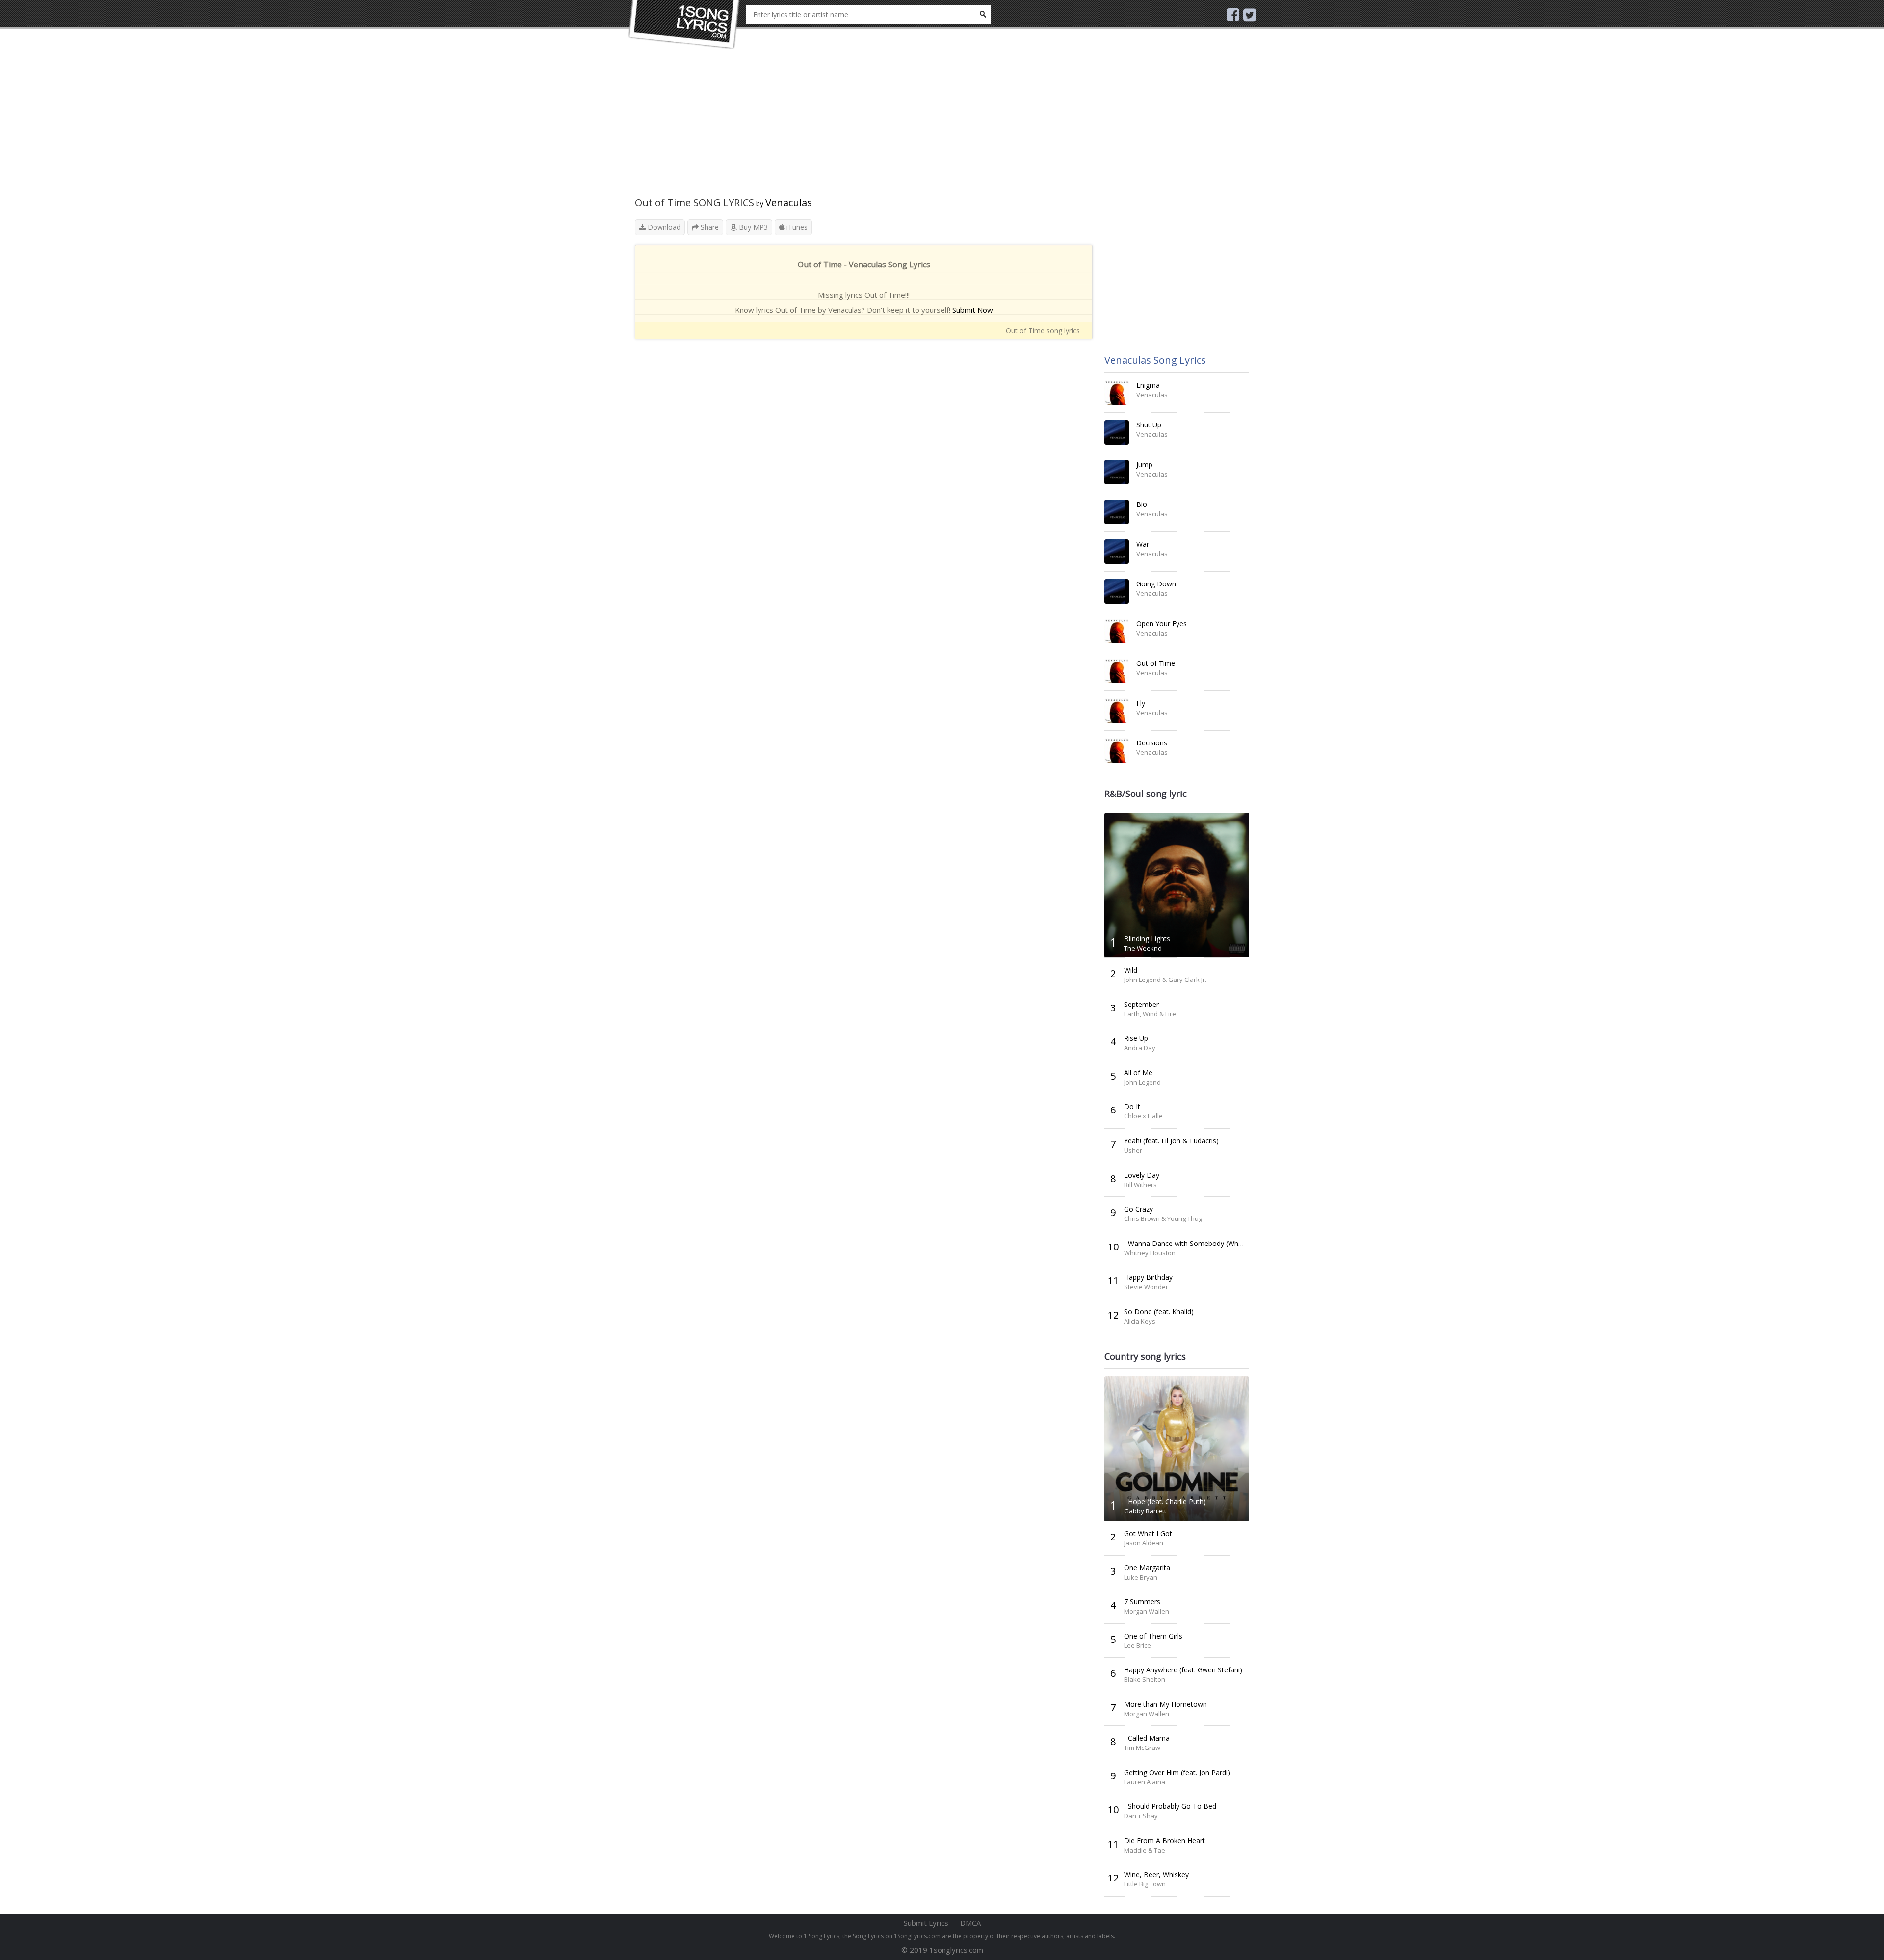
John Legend (1142, 1082)
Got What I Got (1148, 1533)
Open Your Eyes (1162, 623)
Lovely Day (1142, 1175)
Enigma (1148, 385)
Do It (1132, 1106)
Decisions (1152, 743)
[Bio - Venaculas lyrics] (1117, 512)
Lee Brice (1138, 1645)
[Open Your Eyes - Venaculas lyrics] (1117, 631)
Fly (1141, 703)
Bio (1142, 504)
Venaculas (789, 202)
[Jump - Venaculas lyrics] (1117, 472)
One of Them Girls (1153, 1636)
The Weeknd (1143, 948)
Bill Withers (1140, 1185)
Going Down (1156, 584)
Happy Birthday (1148, 1277)
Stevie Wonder (1146, 1287)
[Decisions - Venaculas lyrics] (1117, 750)
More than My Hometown (1165, 1704)
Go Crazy (1138, 1209)
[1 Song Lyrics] (684, 25)
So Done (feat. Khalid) (1159, 1311)
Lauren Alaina (1145, 1782)
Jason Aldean (1144, 1543)
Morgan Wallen (1147, 1611)
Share (709, 227)
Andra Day (1140, 1048)
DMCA (970, 1923)
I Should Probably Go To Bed (1170, 1806)
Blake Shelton (1145, 1679)
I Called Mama (1147, 1738)
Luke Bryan (1141, 1577)
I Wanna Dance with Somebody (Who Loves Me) (1201, 1243)
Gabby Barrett (1145, 1511)
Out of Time (1156, 663)
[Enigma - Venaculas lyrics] (1117, 393)
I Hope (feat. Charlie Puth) (1165, 1501)
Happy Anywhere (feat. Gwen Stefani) (1183, 1670)
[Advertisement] (864, 128)
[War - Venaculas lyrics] (1117, 552)
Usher (1133, 1150)
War (1143, 544)
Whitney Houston (1150, 1253)
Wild (1131, 970)
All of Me (1138, 1073)
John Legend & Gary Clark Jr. (1165, 980)
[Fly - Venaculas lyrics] (1117, 711)
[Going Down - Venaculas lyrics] (1117, 591)
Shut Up (1149, 425)
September (1141, 1004)
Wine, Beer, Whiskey (1156, 1874)
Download (663, 227)
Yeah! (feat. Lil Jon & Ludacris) (1171, 1141)
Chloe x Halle (1143, 1116)
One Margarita (1147, 1568)
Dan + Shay (1141, 1816)
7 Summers (1142, 1602)
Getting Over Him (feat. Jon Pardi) (1177, 1772)
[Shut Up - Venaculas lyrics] (1117, 432)
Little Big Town (1145, 1884)
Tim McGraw (1142, 1748)
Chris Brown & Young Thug (1163, 1218)
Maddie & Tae (1145, 1850)
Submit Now (973, 310)
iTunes (796, 227)
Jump (1144, 464)
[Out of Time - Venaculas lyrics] (1117, 671)
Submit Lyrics (926, 1923)
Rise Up (1136, 1038)
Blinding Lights (1147, 939)
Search (983, 14)
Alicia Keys (1140, 1321)
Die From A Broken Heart (1164, 1841)
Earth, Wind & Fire (1150, 1014)
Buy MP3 (752, 227)
